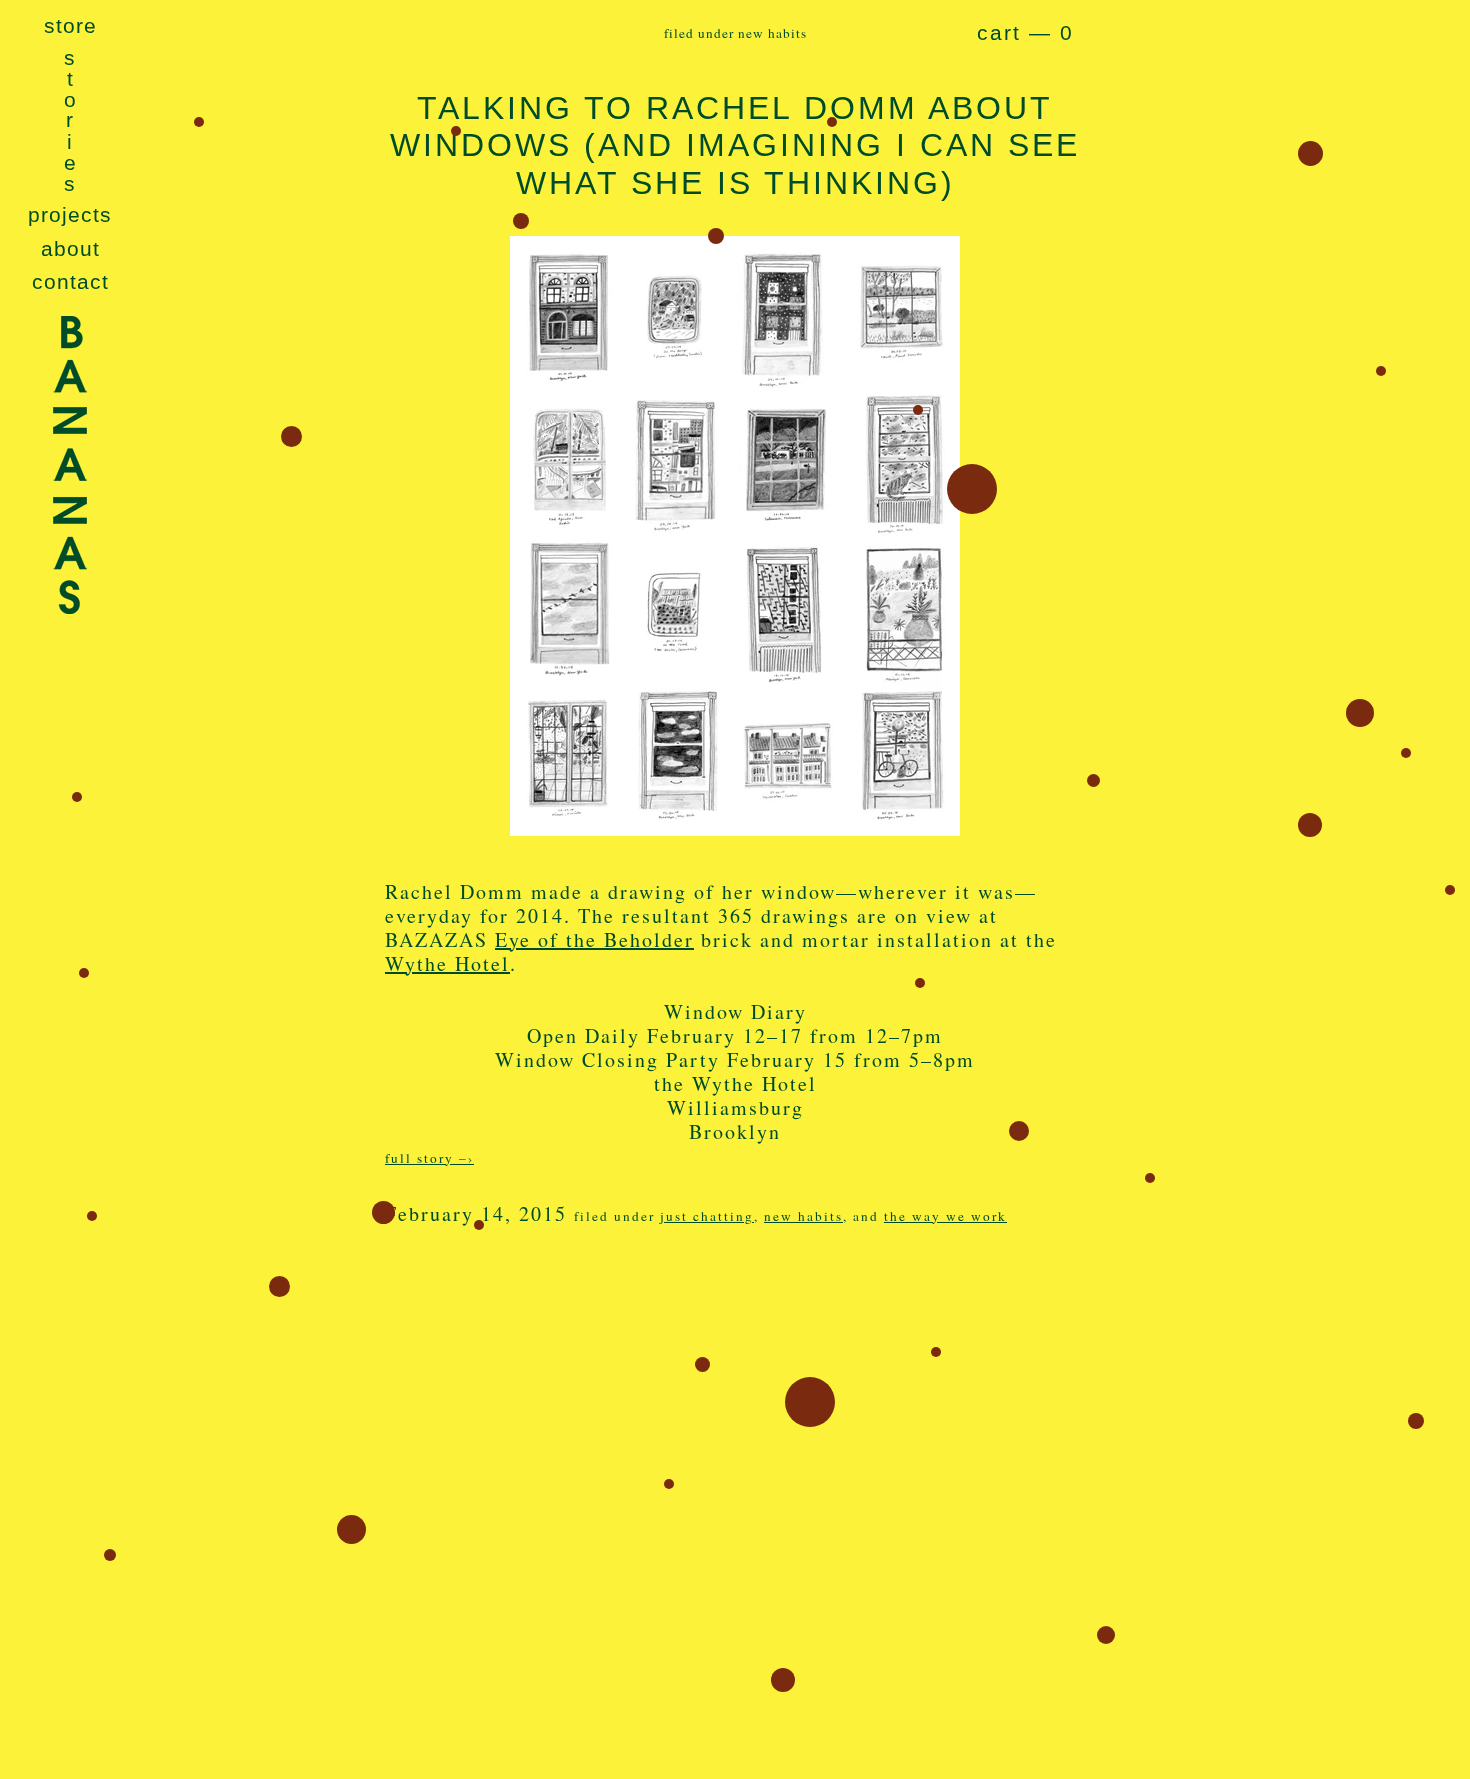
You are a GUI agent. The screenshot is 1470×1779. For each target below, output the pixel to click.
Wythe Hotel (447, 963)
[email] (530, 1307)
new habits (803, 1216)
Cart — (1025, 33)
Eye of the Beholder (594, 939)
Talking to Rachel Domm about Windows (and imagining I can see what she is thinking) (735, 145)
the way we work (945, 1216)
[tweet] (430, 1307)
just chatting (707, 1216)
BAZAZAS (70, 519)
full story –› (429, 1158)
